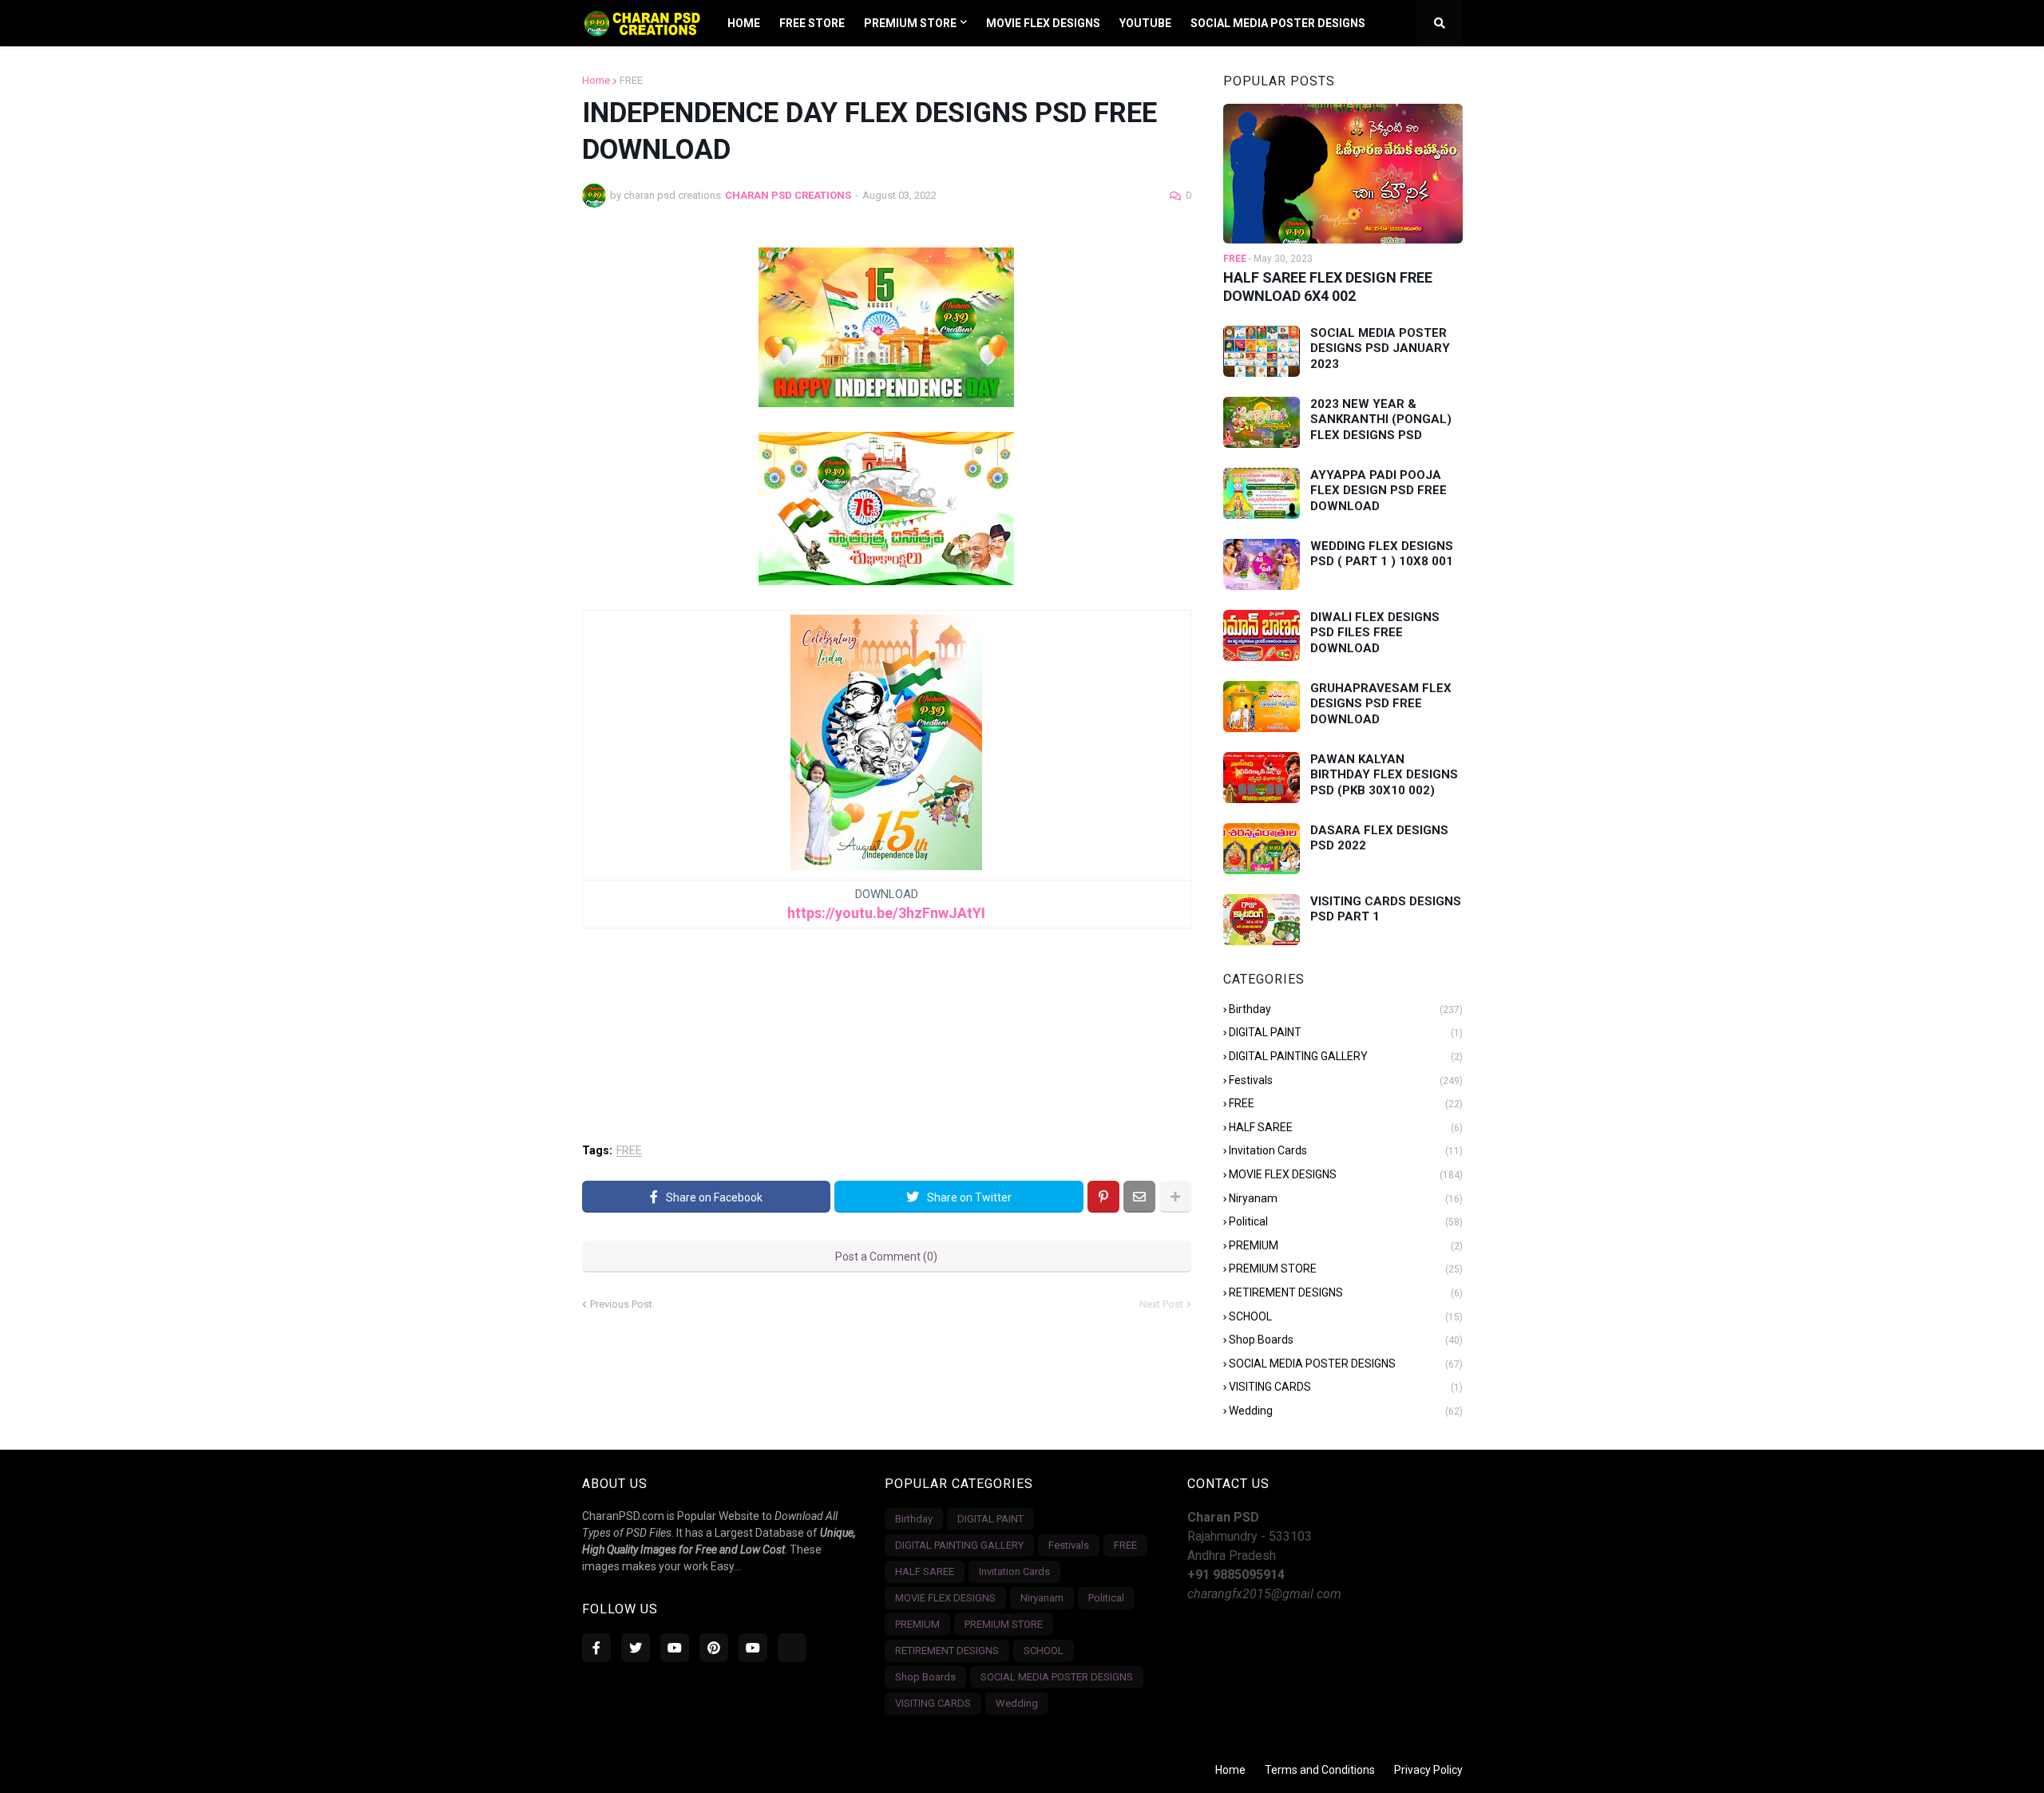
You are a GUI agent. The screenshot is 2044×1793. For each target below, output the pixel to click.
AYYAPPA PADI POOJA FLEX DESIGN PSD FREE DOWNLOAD (1379, 491)
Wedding (1346, 1411)
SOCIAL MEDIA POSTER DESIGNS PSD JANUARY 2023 (1380, 348)
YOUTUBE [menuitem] (1145, 23)
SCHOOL (1346, 1316)
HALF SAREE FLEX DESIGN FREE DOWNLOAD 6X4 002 (1328, 287)
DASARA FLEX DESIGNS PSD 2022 (1379, 838)
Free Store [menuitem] (812, 23)
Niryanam (1346, 1198)
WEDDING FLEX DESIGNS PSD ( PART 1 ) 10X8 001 (1382, 554)
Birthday (1346, 1009)
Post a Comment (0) (886, 1257)
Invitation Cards (1346, 1150)
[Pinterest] (1103, 1197)
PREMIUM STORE (1346, 1269)
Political (1346, 1221)
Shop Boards (1346, 1340)
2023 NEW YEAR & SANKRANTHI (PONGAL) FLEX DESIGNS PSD (1381, 420)
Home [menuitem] (744, 23)
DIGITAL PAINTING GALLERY (1346, 1056)
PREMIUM (1346, 1245)
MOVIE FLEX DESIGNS (1346, 1174)
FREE (631, 80)
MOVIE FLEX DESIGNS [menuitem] (1043, 23)
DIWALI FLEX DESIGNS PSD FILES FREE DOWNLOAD (1375, 633)
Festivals (1346, 1080)
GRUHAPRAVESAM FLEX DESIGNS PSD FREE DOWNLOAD (1381, 704)
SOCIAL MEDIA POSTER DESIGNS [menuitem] (1278, 23)
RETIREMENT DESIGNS (1346, 1292)
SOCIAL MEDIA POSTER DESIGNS (1346, 1364)
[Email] (1139, 1197)
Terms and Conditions (1320, 1770)
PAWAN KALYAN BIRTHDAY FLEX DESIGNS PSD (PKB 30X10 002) (1384, 775)
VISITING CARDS (1346, 1387)
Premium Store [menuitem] (910, 23)
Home (596, 80)
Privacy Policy (1428, 1770)
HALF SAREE (1346, 1127)
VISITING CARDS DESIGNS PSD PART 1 (1386, 909)
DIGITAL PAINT (1346, 1032)
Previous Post (621, 1304)
